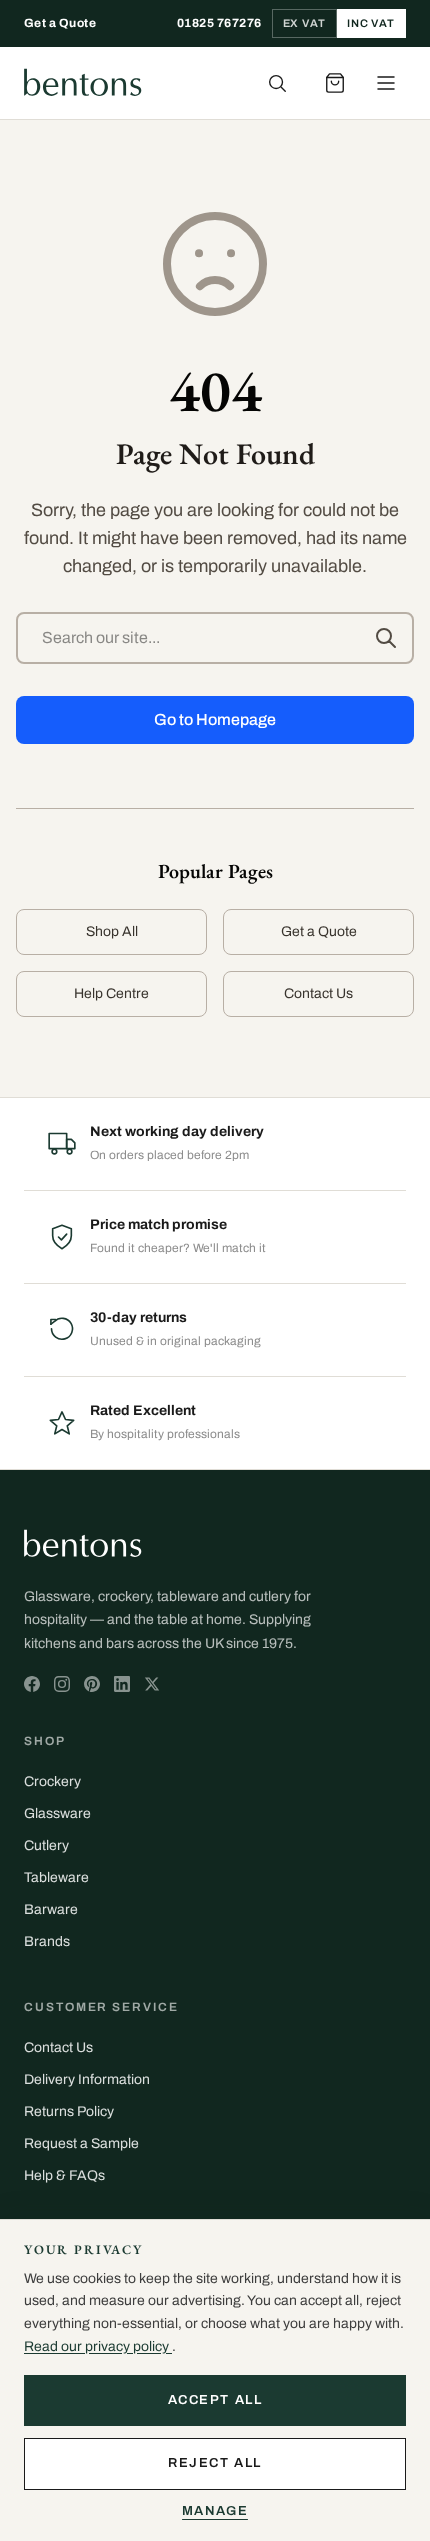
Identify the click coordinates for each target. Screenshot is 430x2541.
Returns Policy (69, 2111)
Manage (215, 2511)
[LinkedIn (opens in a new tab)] (122, 1684)
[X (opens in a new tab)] (32, 1684)
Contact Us (318, 993)
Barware (51, 1909)
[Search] (277, 83)
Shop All (112, 931)
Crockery (52, 1781)
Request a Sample (81, 2143)
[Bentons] (83, 83)
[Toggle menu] (386, 83)
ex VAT (304, 23)
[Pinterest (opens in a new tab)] (92, 1684)
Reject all (215, 2463)
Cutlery (46, 1845)
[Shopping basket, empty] (335, 83)
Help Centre (111, 993)
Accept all (215, 2400)
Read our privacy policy (98, 2346)
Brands (47, 1941)
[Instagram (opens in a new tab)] (62, 1684)
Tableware (56, 1877)
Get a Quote (60, 23)
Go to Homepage (215, 719)
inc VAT (371, 23)
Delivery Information (87, 2079)
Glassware (57, 1813)
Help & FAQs (64, 2175)
